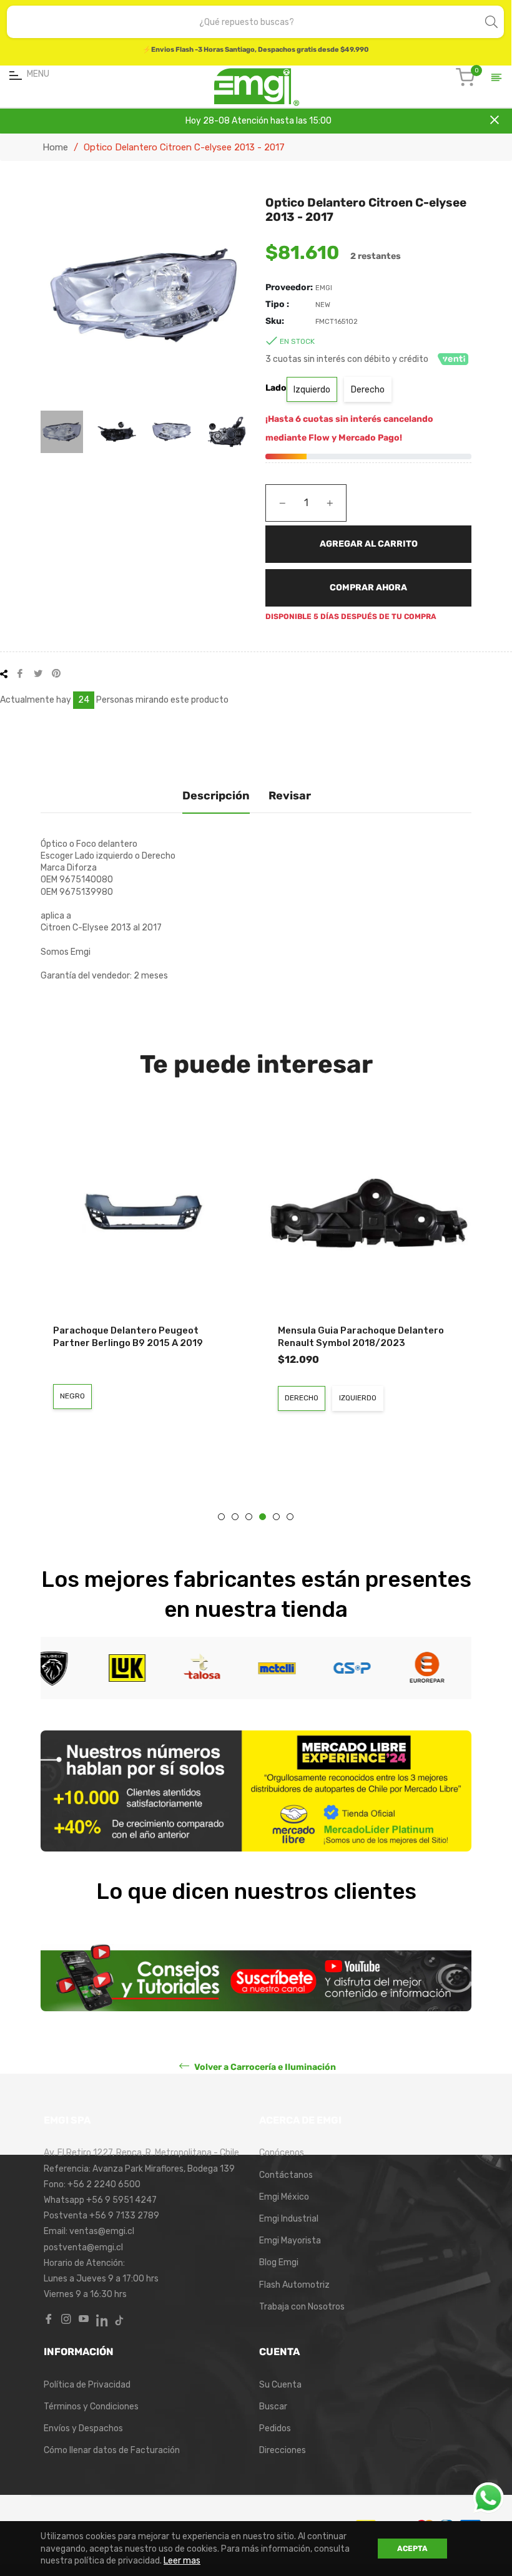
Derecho (368, 390)
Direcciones (283, 2450)
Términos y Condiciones (91, 2407)
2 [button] (235, 1517)
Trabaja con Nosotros (302, 2307)
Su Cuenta (280, 2385)
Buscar (273, 2407)
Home (55, 147)
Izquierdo (312, 390)
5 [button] (276, 1517)
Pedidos (275, 2428)
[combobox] (247, 22)
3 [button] (249, 1517)
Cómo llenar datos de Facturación (112, 2450)
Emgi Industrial (289, 2219)
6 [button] (290, 1517)
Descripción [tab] (216, 796)
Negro (72, 1396)
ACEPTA (412, 2549)
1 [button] (221, 1517)
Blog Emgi (279, 2262)
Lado (276, 388)
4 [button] (263, 1517)
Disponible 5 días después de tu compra (351, 617)
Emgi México (284, 2197)
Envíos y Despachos (83, 2428)
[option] (144, 1293)
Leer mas (182, 2561)
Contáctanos (286, 2175)
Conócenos (282, 2153)
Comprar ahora (368, 588)
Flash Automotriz (294, 2285)
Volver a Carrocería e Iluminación (264, 2067)
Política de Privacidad (87, 2385)
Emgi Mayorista (290, 2241)
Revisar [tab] (290, 796)
